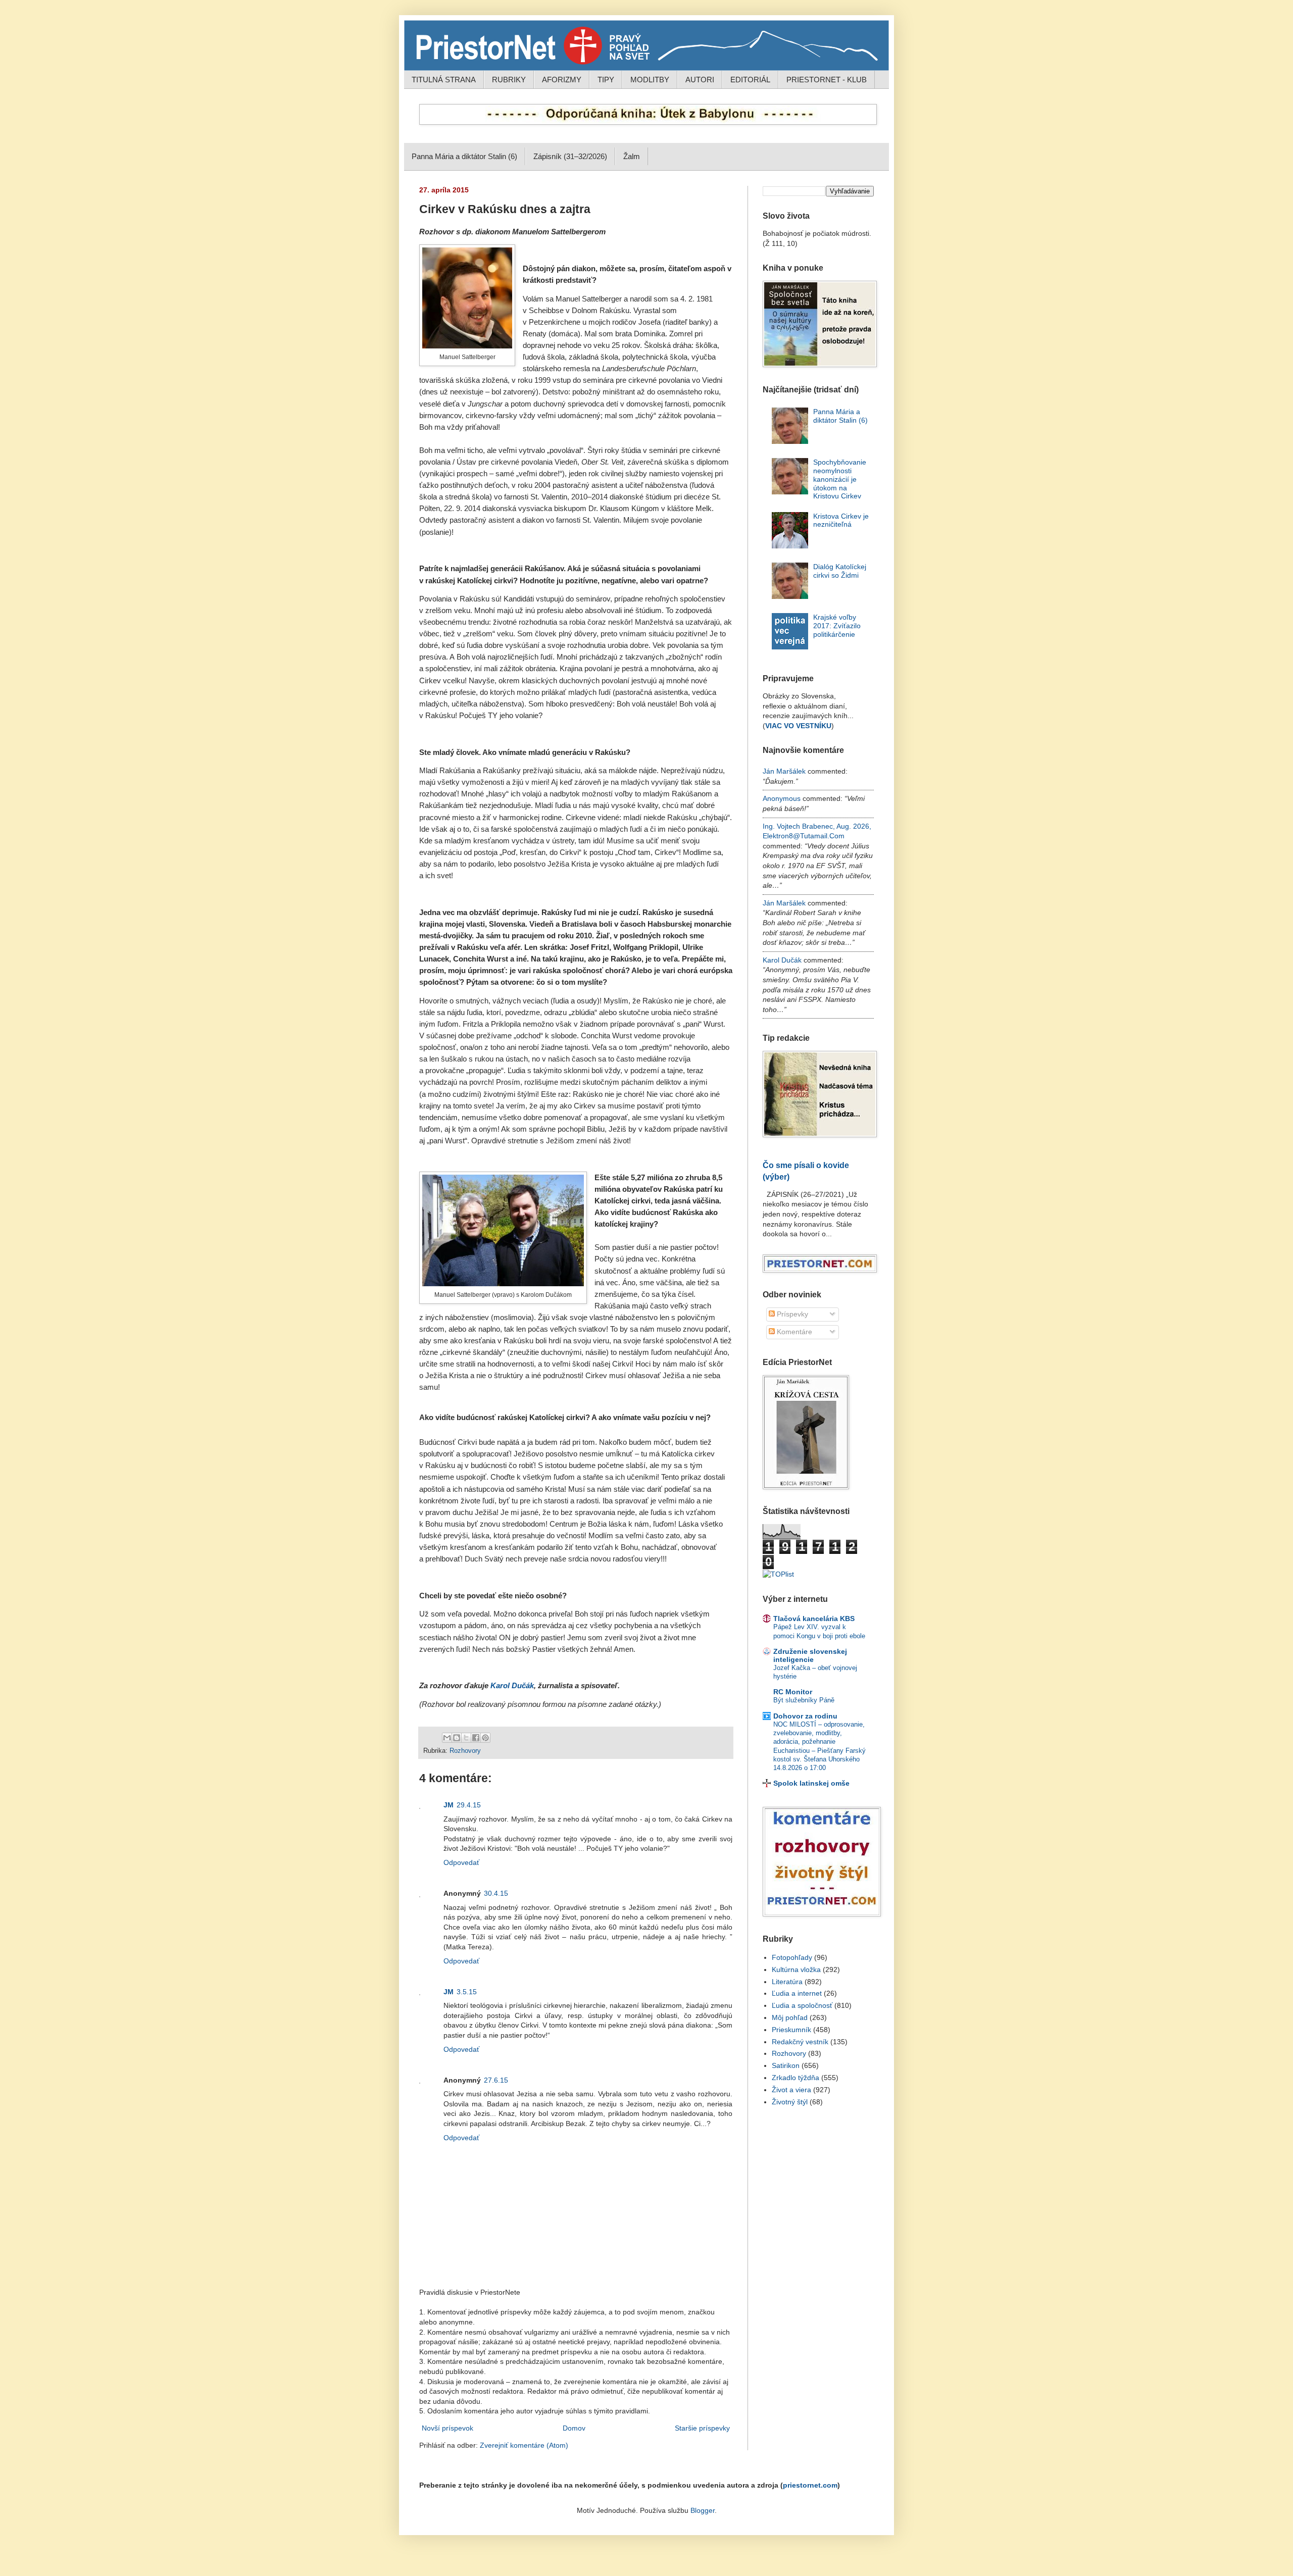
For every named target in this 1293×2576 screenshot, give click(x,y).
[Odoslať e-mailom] (447, 1738)
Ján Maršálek (784, 771)
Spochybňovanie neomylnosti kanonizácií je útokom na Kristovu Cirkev (840, 479)
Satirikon (786, 2065)
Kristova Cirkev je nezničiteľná (841, 520)
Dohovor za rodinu (805, 1716)
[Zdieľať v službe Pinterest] (485, 1738)
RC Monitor (793, 1692)
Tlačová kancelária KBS (814, 1619)
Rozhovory (465, 1751)
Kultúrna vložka (796, 1969)
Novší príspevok (447, 2428)
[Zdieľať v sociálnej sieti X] (466, 1738)
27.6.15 (496, 2080)
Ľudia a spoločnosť (802, 2005)
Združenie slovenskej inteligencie (810, 1655)
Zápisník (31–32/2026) (570, 156)
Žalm (632, 156)
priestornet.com (810, 2485)
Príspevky (791, 1314)
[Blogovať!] (457, 1738)
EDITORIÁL (750, 80)
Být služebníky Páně (804, 1700)
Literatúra (787, 1982)
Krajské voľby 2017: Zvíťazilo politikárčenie (837, 626)
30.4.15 (496, 1893)
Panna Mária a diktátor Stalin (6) (464, 156)
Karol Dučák (512, 1686)
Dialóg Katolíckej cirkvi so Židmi (840, 571)
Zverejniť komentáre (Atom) (524, 2445)
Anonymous (782, 798)
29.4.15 (469, 1805)
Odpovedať (461, 1862)
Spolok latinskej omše (811, 1783)
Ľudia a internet (797, 1993)
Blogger (703, 2510)
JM (449, 1805)
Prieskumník (791, 2030)
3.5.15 (467, 1992)
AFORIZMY (562, 80)
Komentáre (793, 1332)
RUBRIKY (509, 80)
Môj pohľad (790, 2017)
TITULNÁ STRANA (444, 80)
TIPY (606, 80)
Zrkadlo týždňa (795, 2078)
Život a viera (791, 2090)
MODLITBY (650, 80)
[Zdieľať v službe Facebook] (476, 1738)
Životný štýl (790, 2102)
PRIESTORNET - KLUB (827, 80)
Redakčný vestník (800, 2042)
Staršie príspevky (702, 2428)
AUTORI (700, 80)
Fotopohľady (792, 1957)
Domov (574, 2428)
